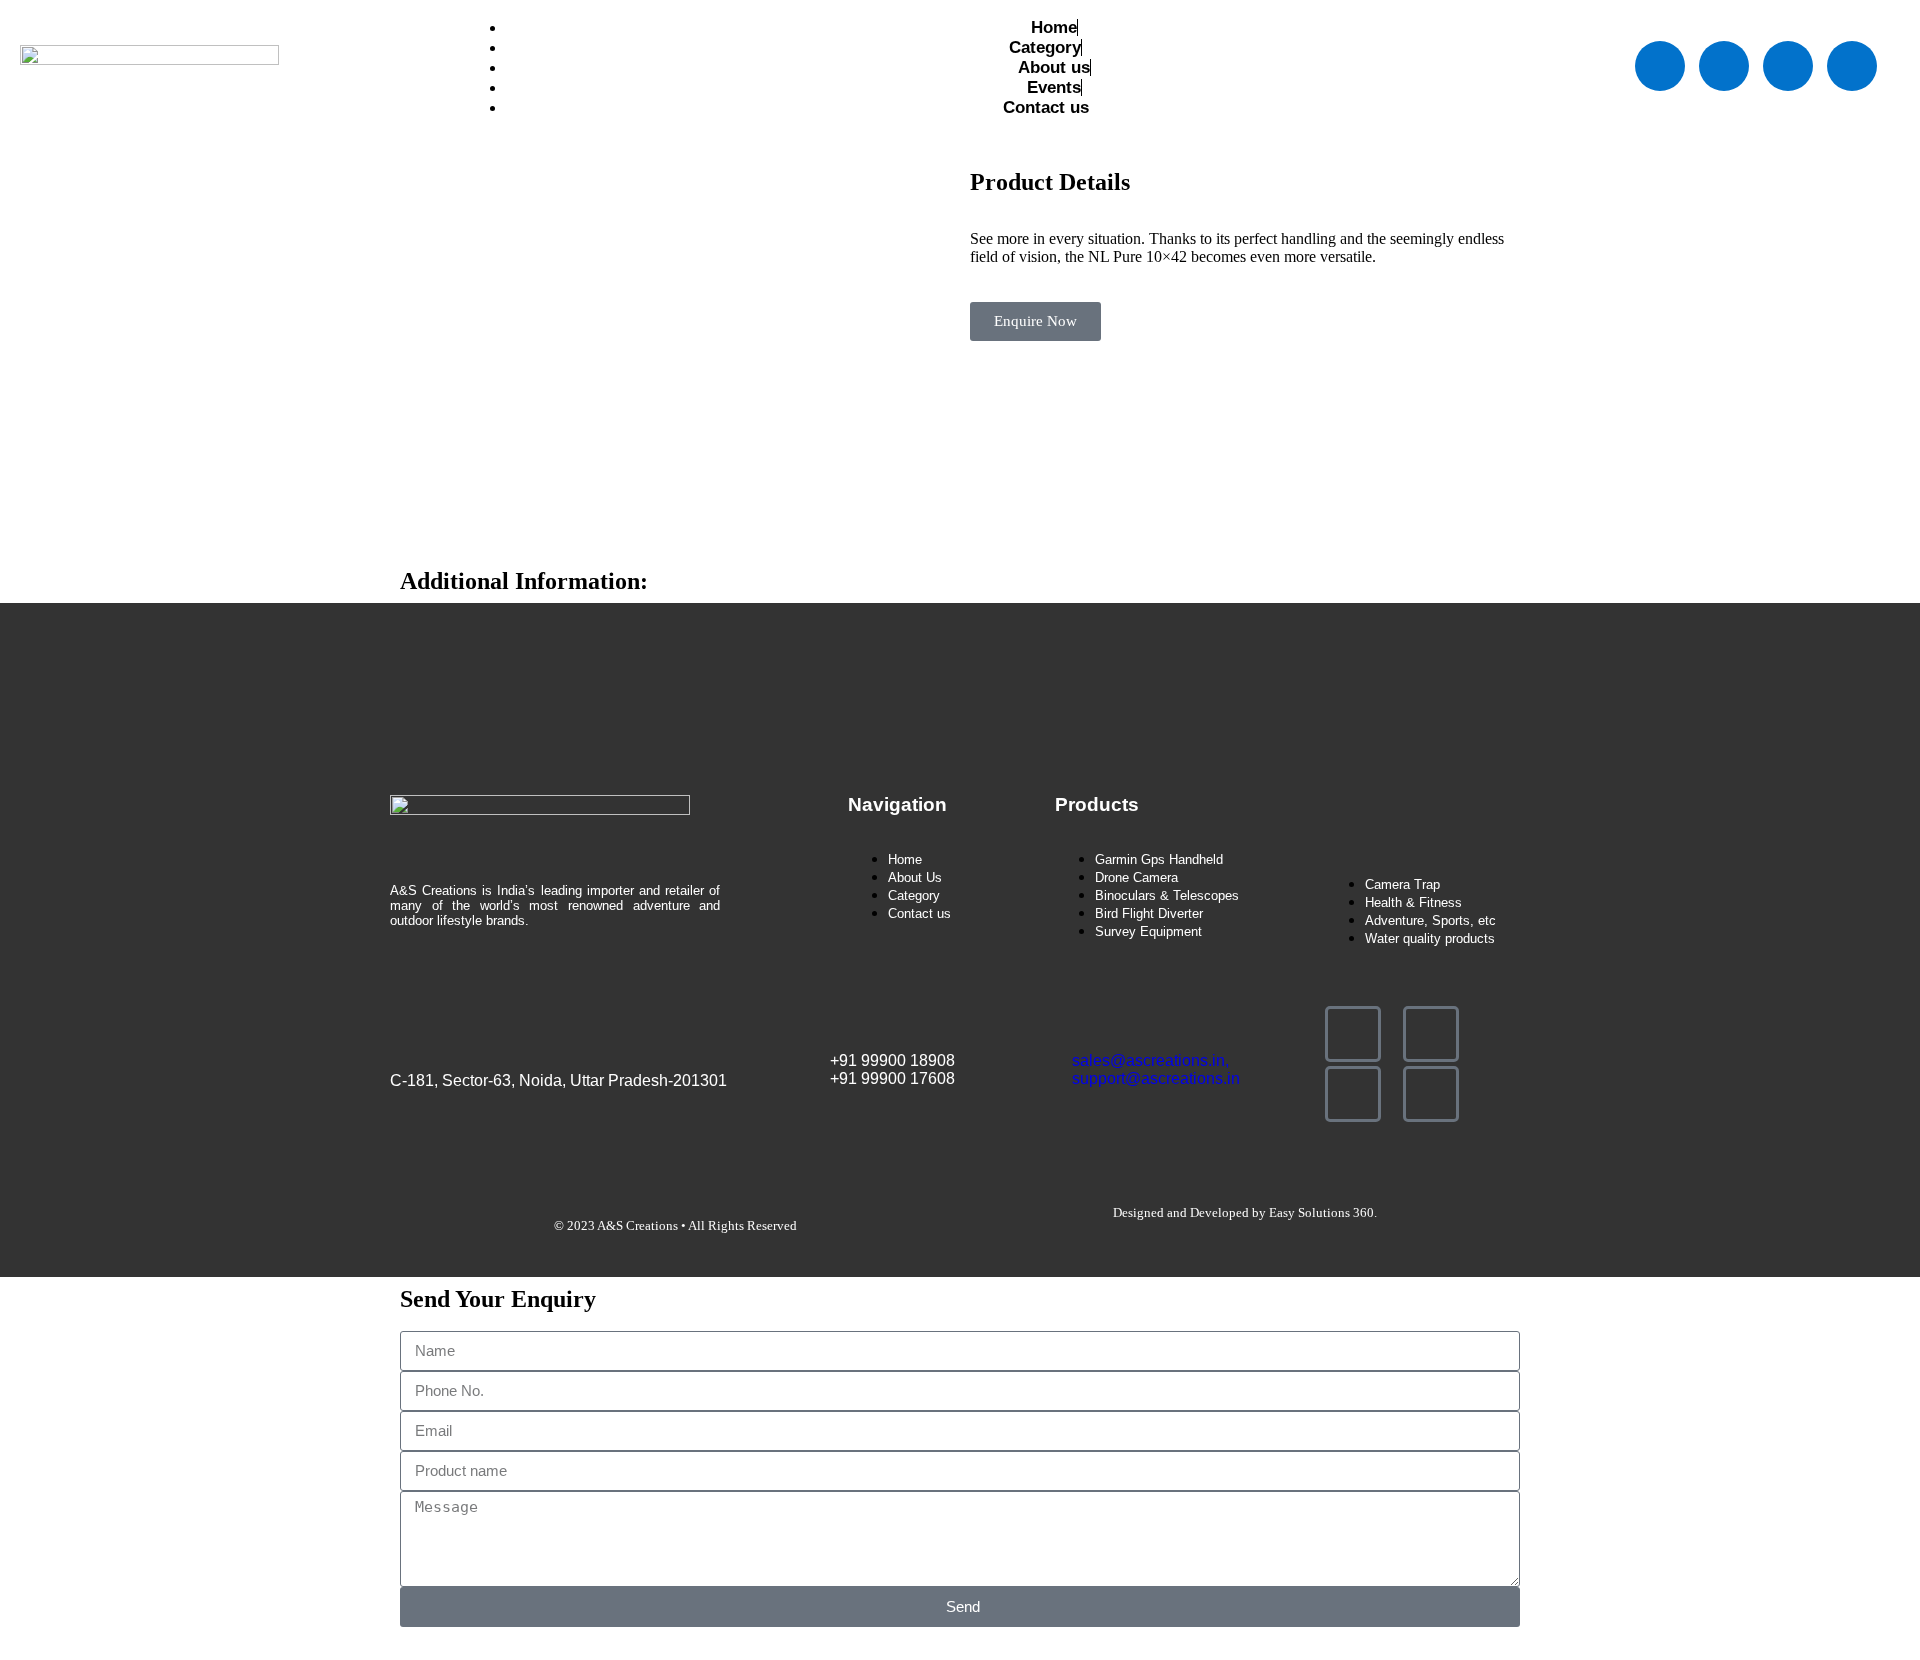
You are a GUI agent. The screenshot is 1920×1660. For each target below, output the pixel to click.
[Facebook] (1660, 66)
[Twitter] (1724, 66)
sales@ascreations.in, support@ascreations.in (1156, 1069)
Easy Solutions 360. (1323, 1213)
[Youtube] (1788, 66)
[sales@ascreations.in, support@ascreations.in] (1085, 1019)
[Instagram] (1852, 66)
